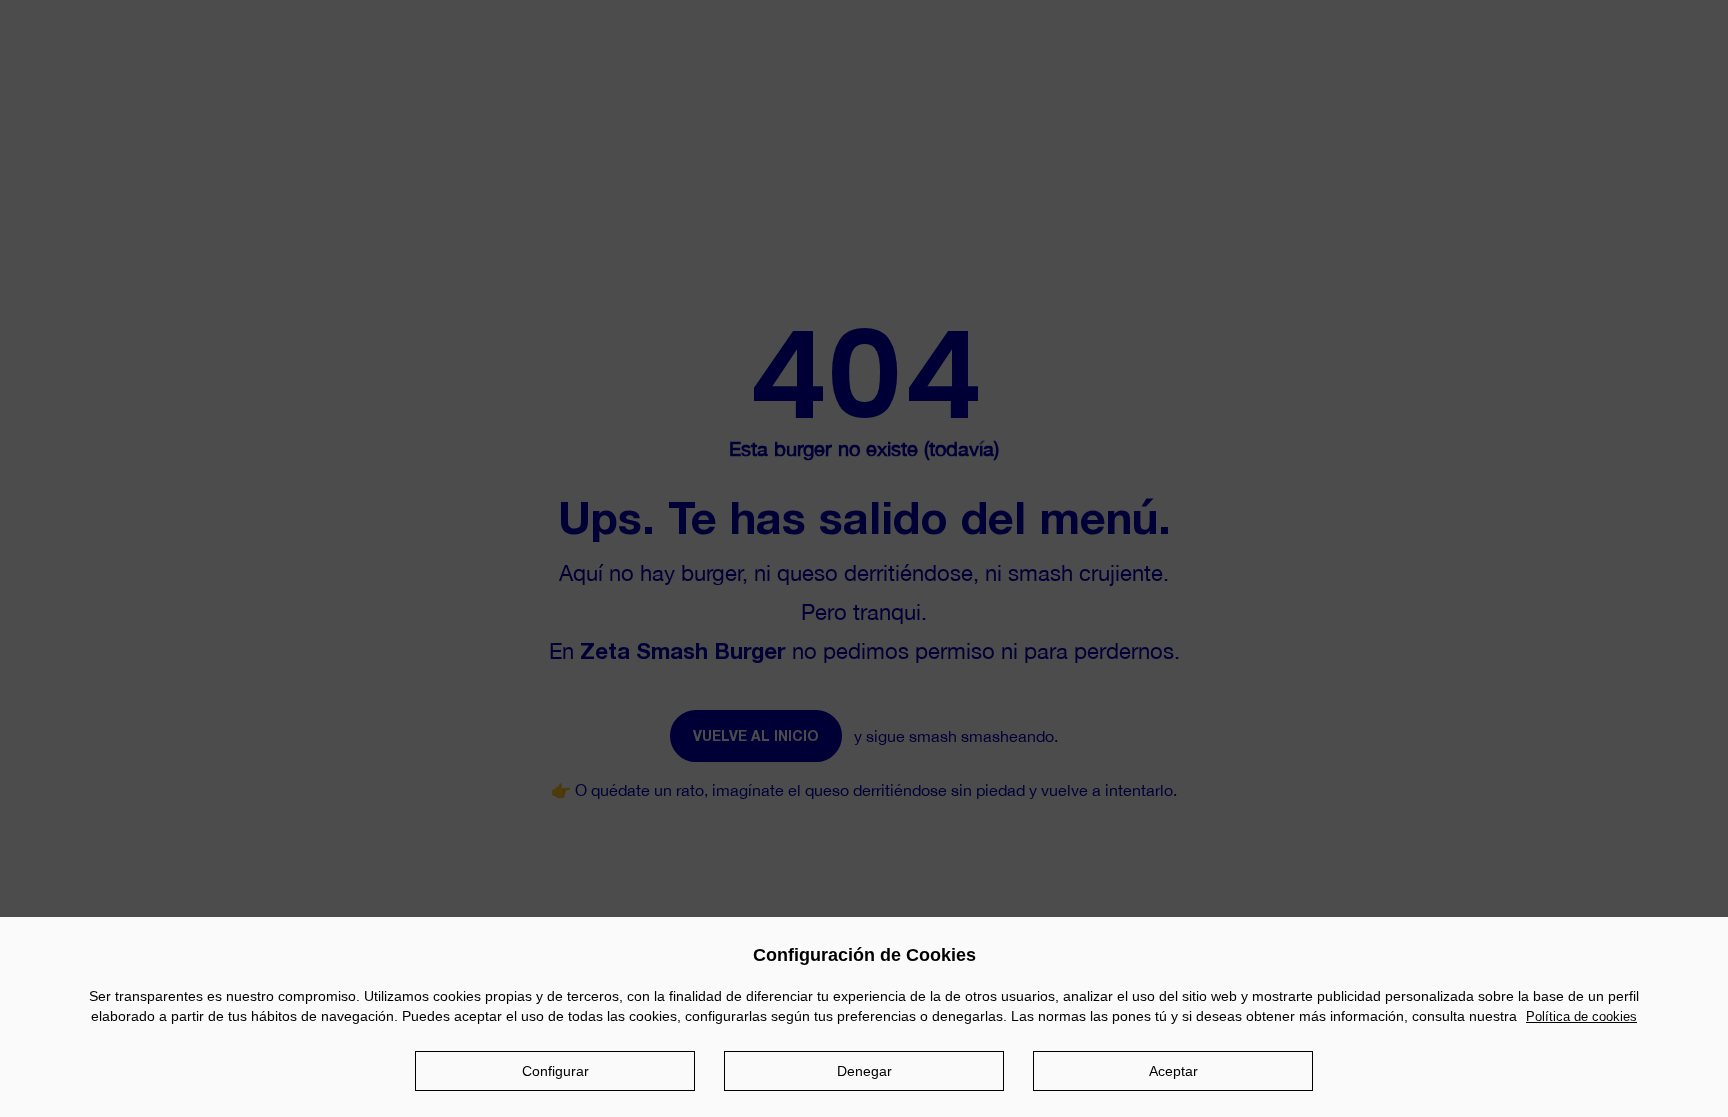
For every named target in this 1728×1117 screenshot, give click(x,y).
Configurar (555, 1072)
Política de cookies (1581, 1016)
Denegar (864, 1072)
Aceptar (1173, 1072)
